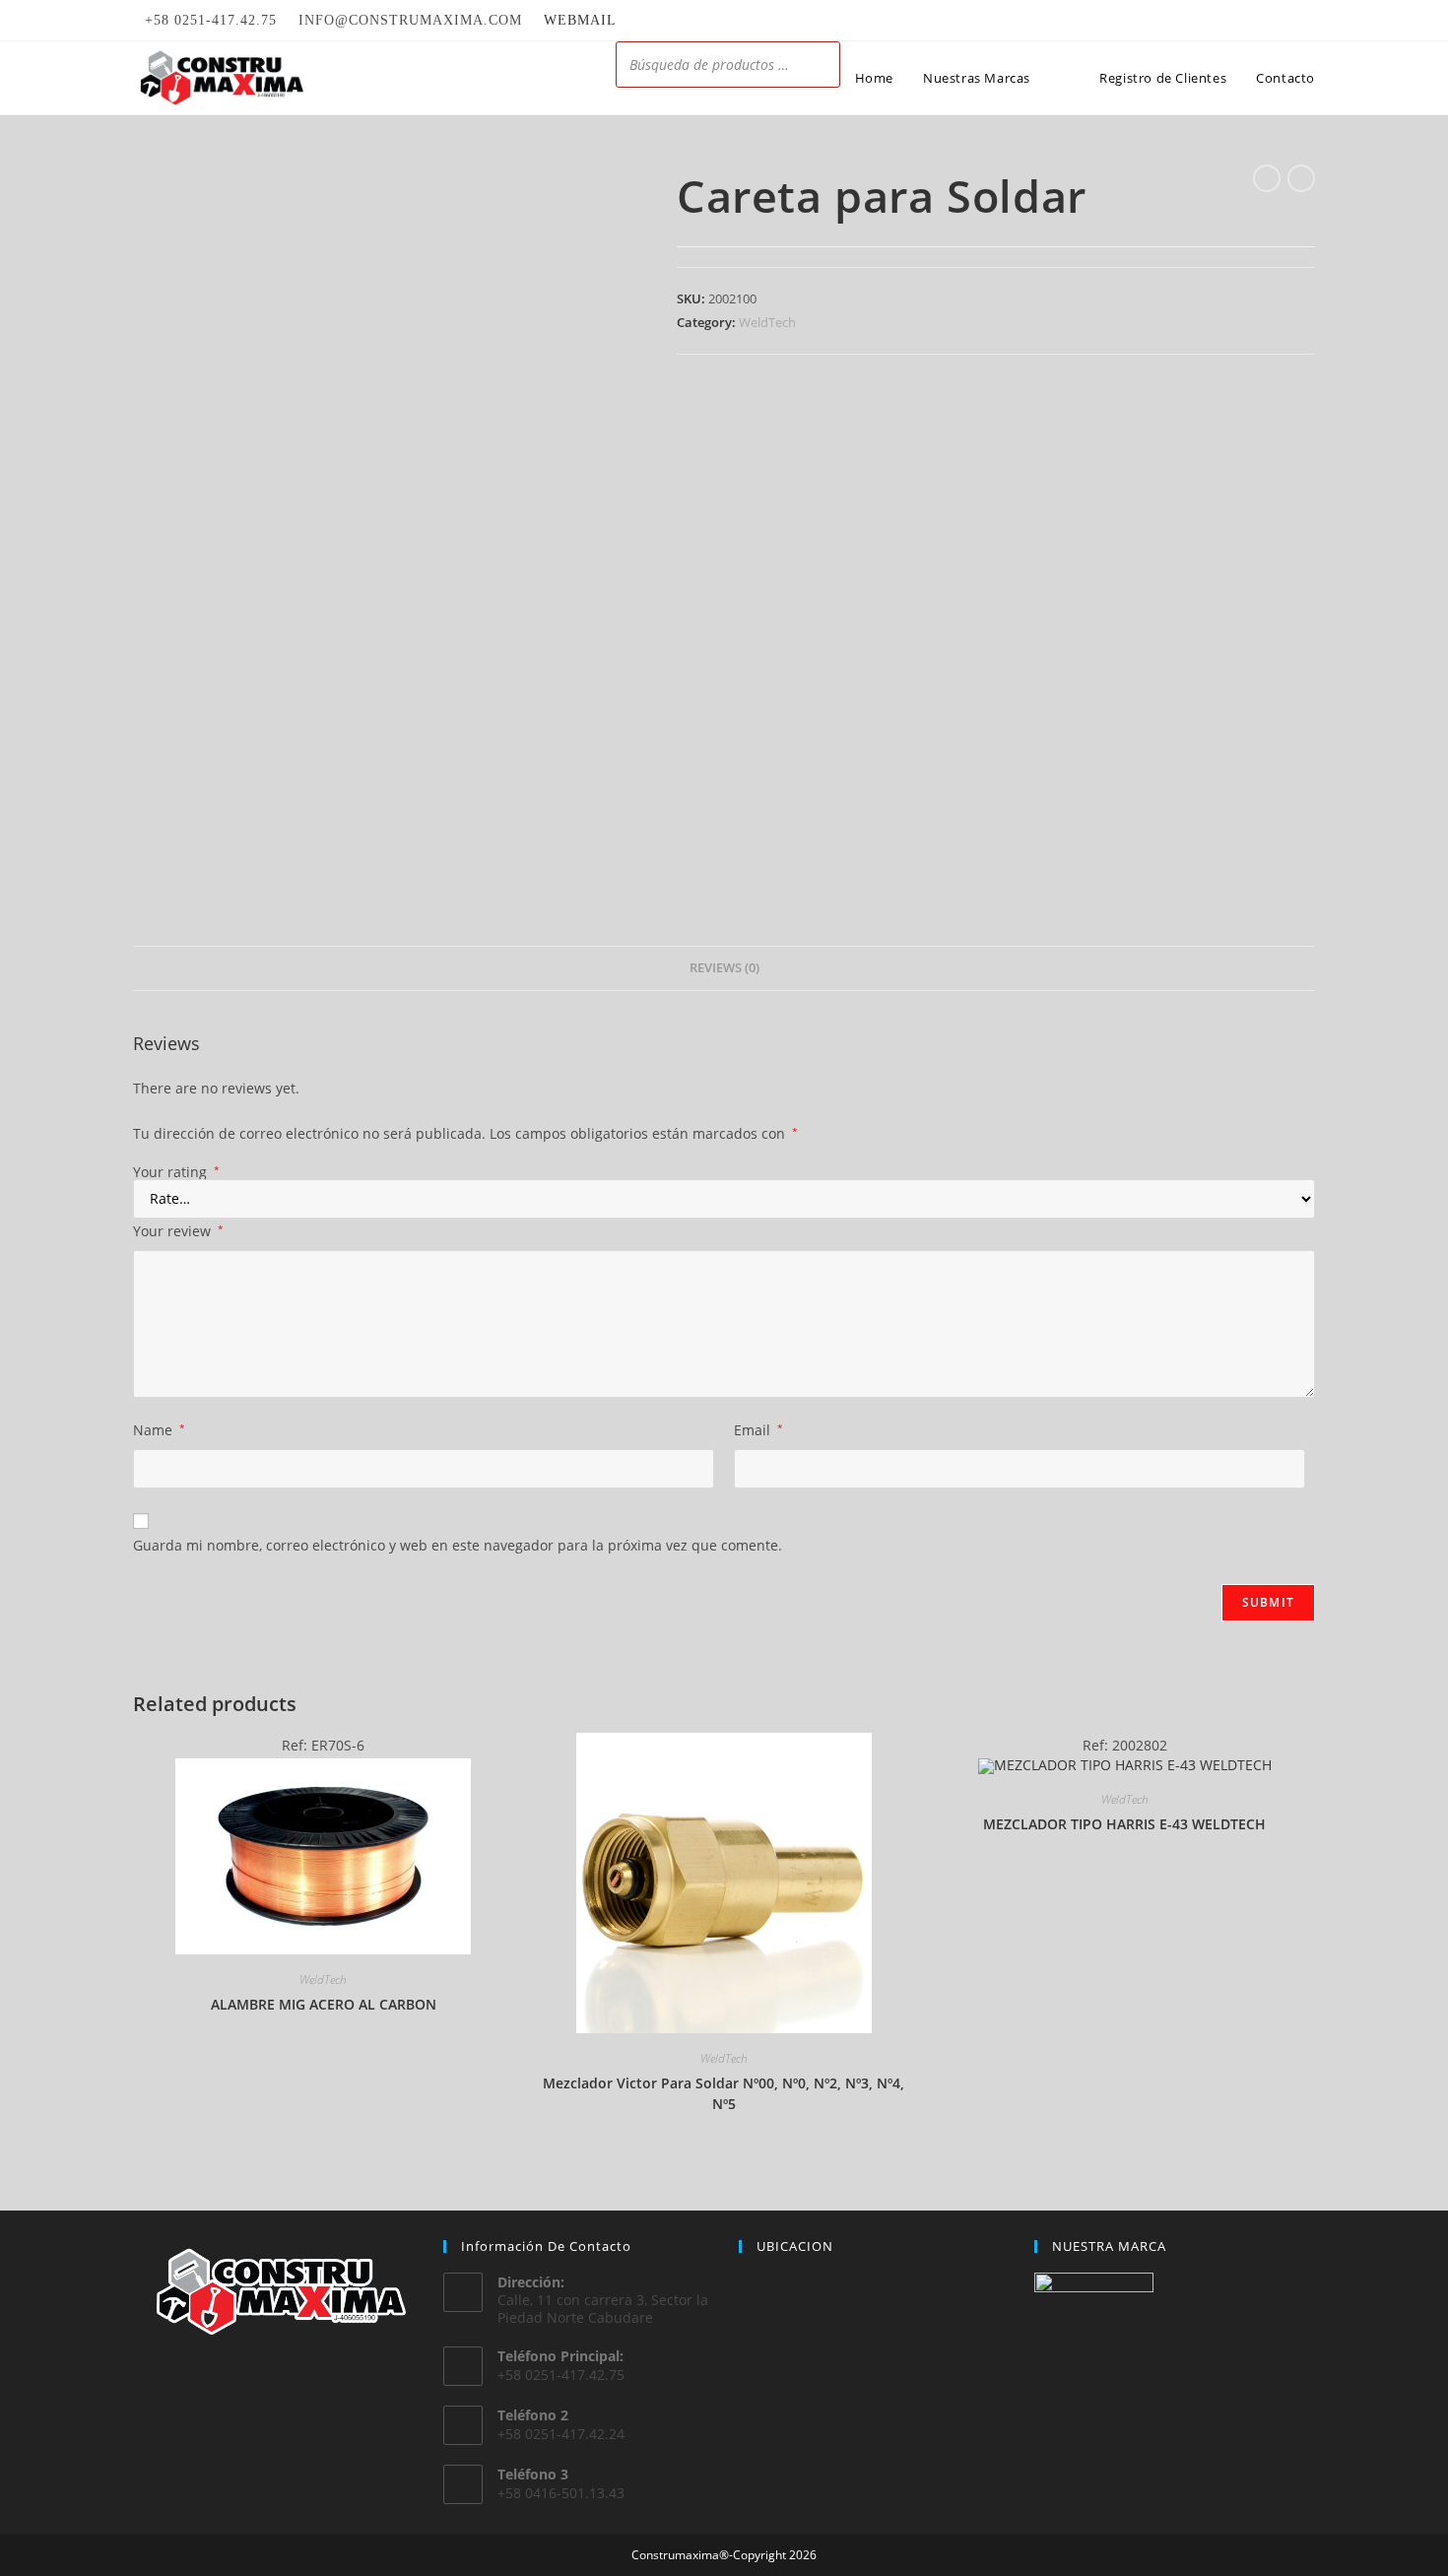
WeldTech (767, 322)
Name (159, 1430)
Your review (178, 1231)
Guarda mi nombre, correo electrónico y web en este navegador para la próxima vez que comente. (458, 1545)
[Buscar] (820, 65)
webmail (580, 20)
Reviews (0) (724, 968)
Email (758, 1430)
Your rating (176, 1172)
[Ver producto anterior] (1267, 178)
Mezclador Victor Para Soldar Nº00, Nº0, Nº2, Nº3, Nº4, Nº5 (724, 2093)
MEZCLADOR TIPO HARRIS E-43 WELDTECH (1124, 1824)
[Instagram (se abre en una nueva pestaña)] (1307, 21)
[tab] (724, 969)
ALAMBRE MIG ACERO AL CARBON (324, 2004)
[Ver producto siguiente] (1301, 178)
